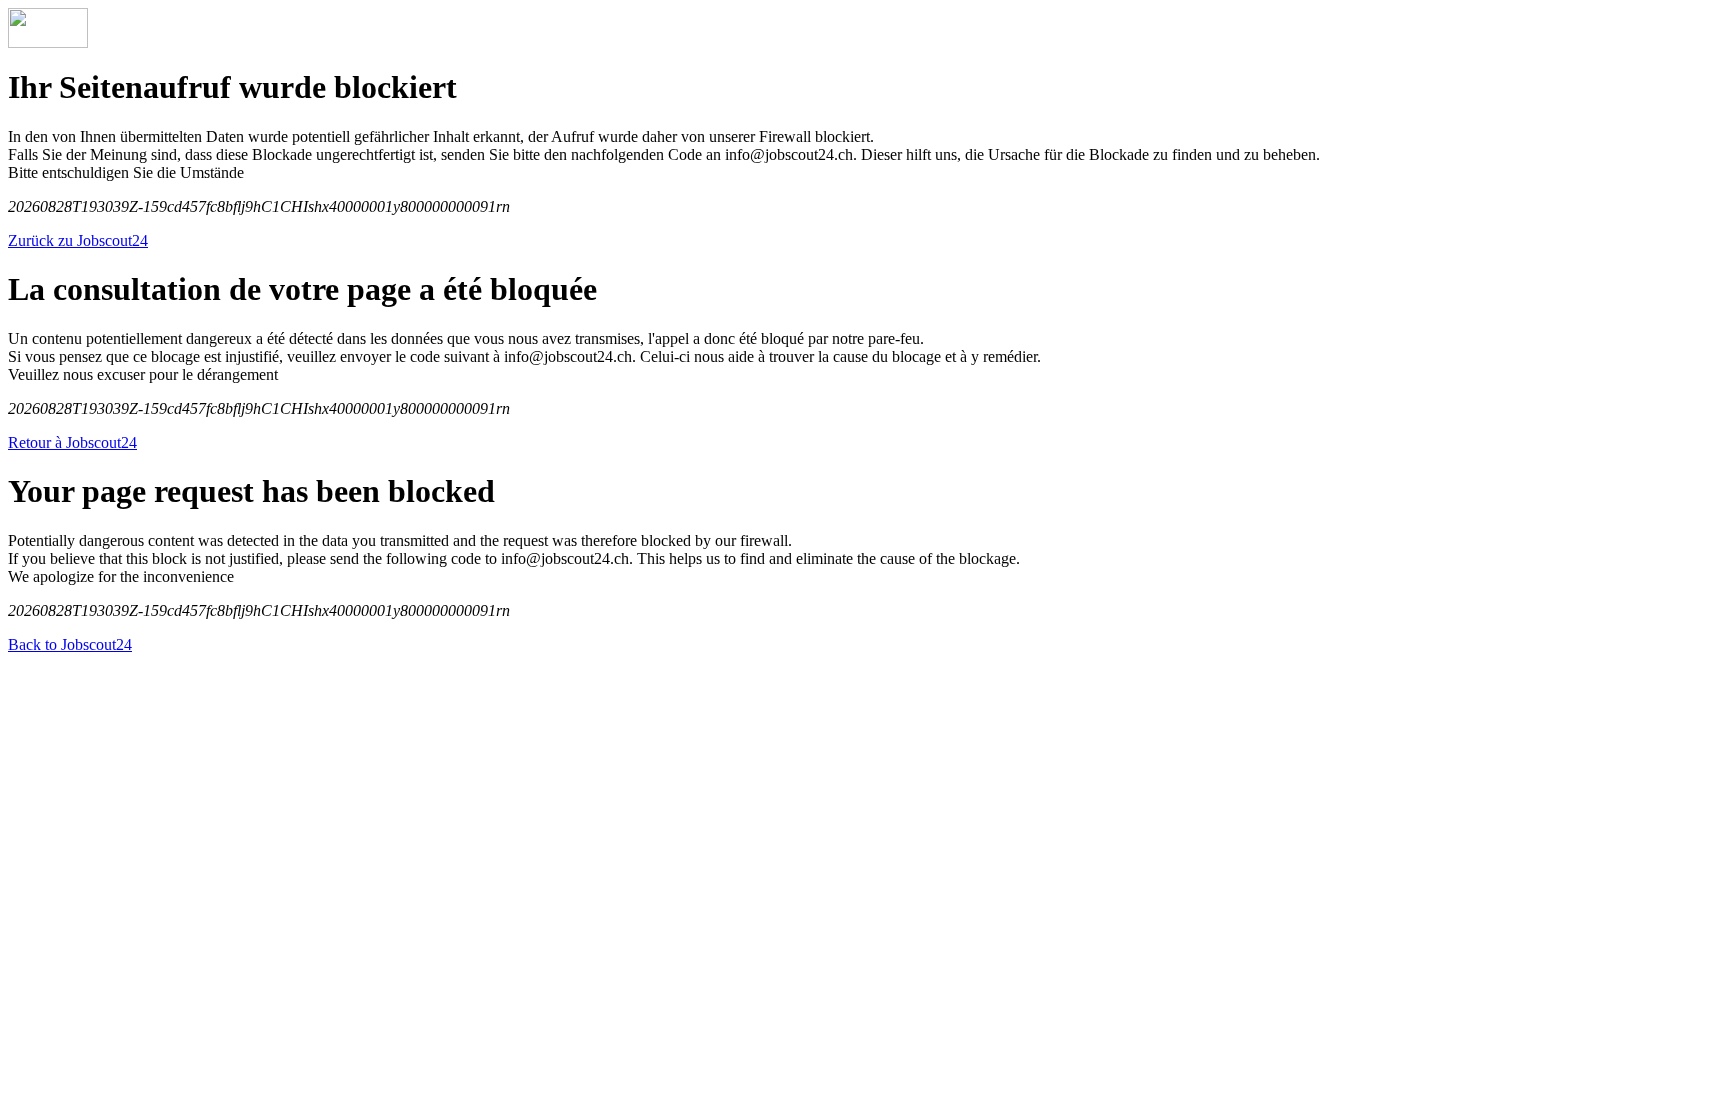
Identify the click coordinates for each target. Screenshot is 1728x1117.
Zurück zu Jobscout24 (78, 240)
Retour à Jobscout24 (72, 442)
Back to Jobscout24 (70, 644)
